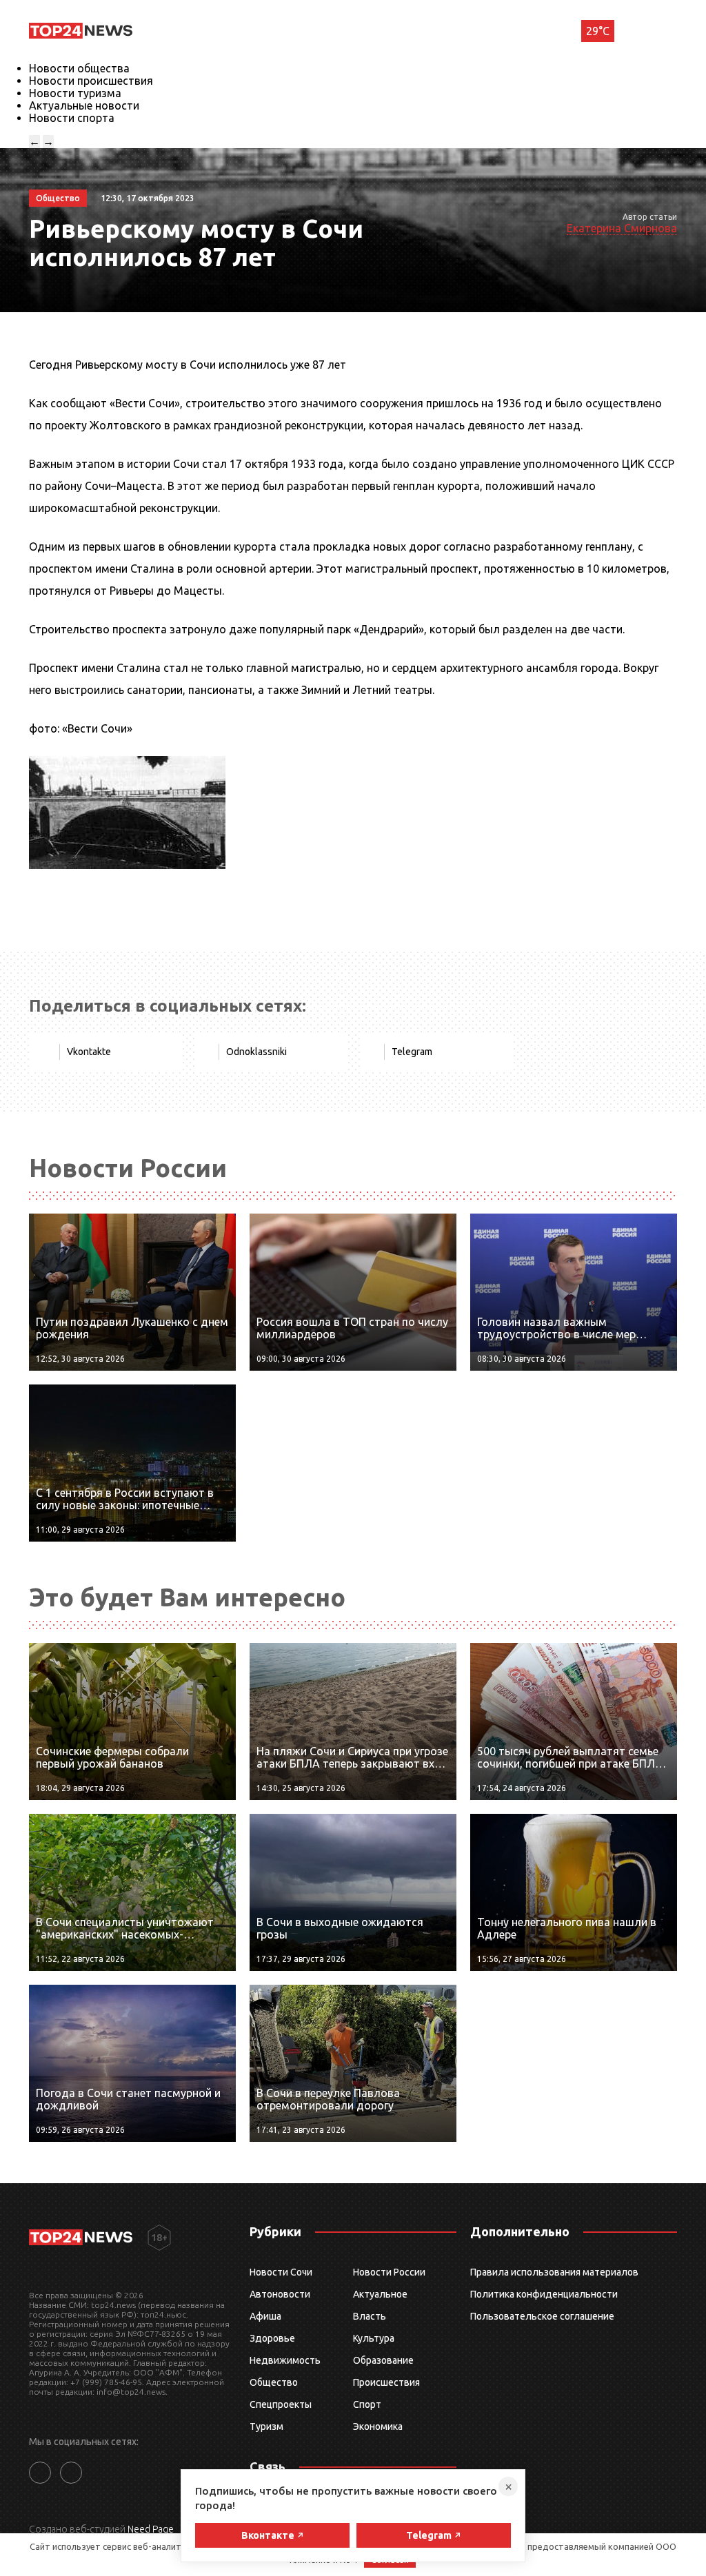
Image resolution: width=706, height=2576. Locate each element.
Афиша (265, 2316)
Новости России (389, 2272)
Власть (370, 2316)
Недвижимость (285, 2360)
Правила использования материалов (554, 2272)
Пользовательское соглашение (542, 2316)
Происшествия (386, 2382)
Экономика (378, 2426)
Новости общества (79, 68)
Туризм (266, 2426)
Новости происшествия (91, 81)
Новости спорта (72, 118)
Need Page (151, 2529)
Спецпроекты (281, 2404)
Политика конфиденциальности (544, 2294)
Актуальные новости (84, 105)
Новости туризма (75, 93)
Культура (374, 2338)
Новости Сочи (281, 2272)
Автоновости (280, 2294)
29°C (598, 31)
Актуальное (380, 2294)
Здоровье (272, 2338)
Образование (383, 2360)
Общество (274, 2382)
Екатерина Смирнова (622, 228)
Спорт (367, 2404)
